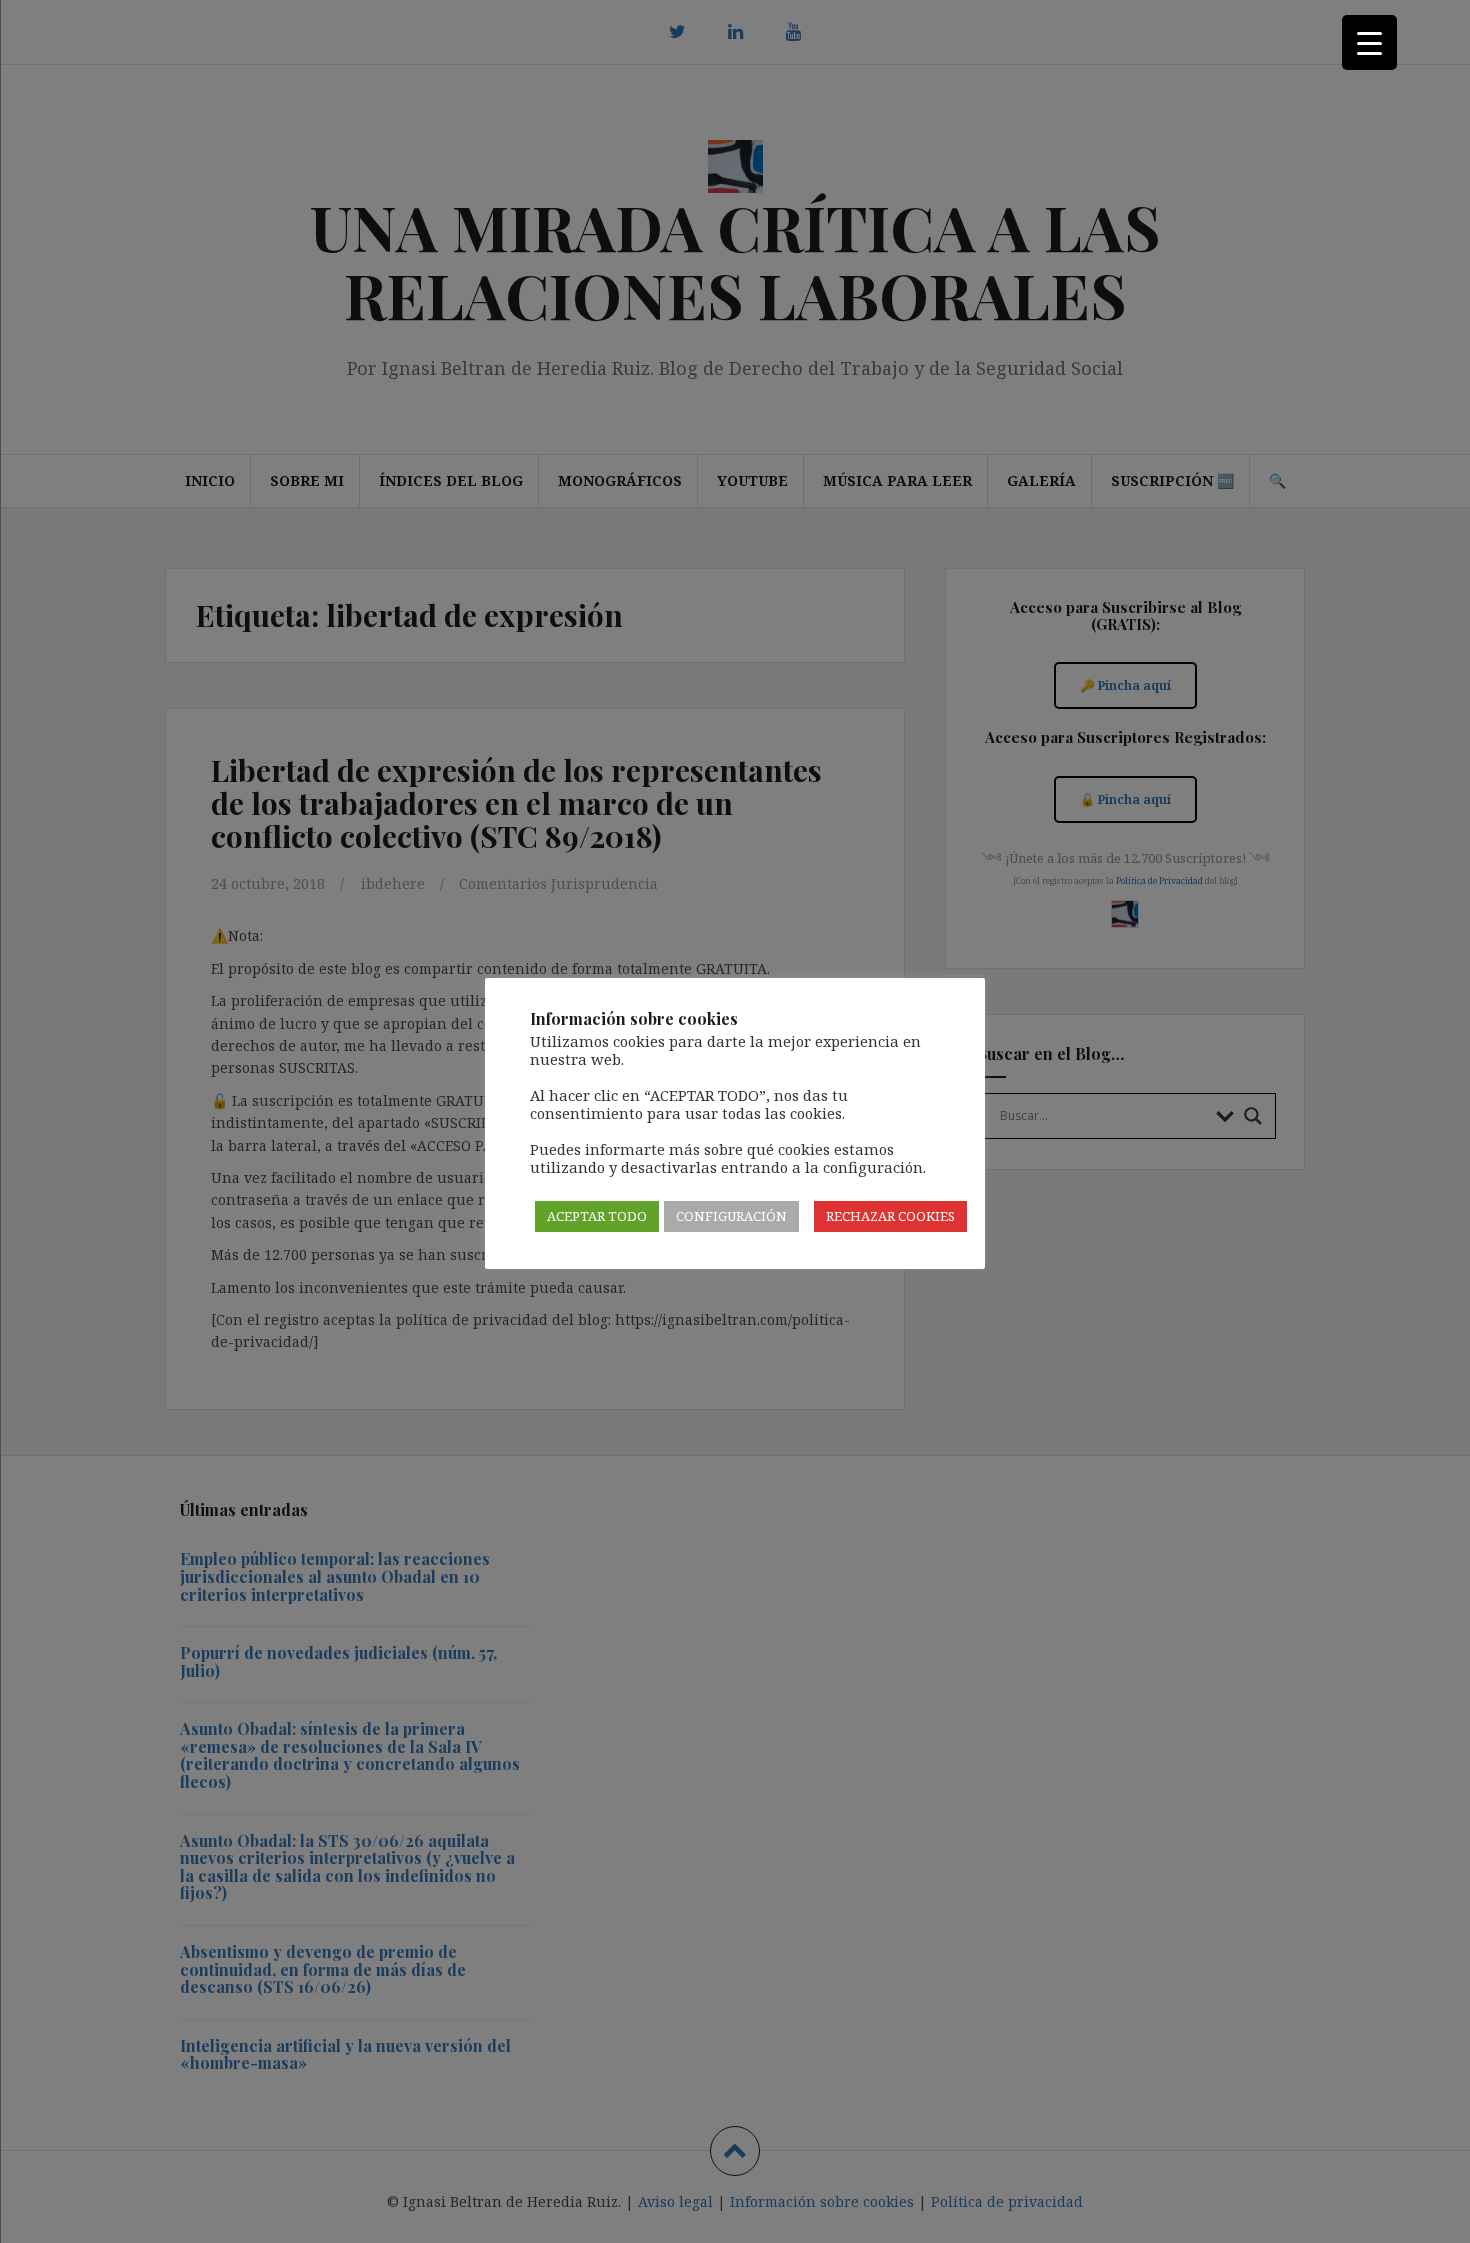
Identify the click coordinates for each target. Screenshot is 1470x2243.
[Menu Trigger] (1369, 42)
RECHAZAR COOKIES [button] (890, 1216)
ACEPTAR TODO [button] (597, 1216)
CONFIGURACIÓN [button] (731, 1216)
